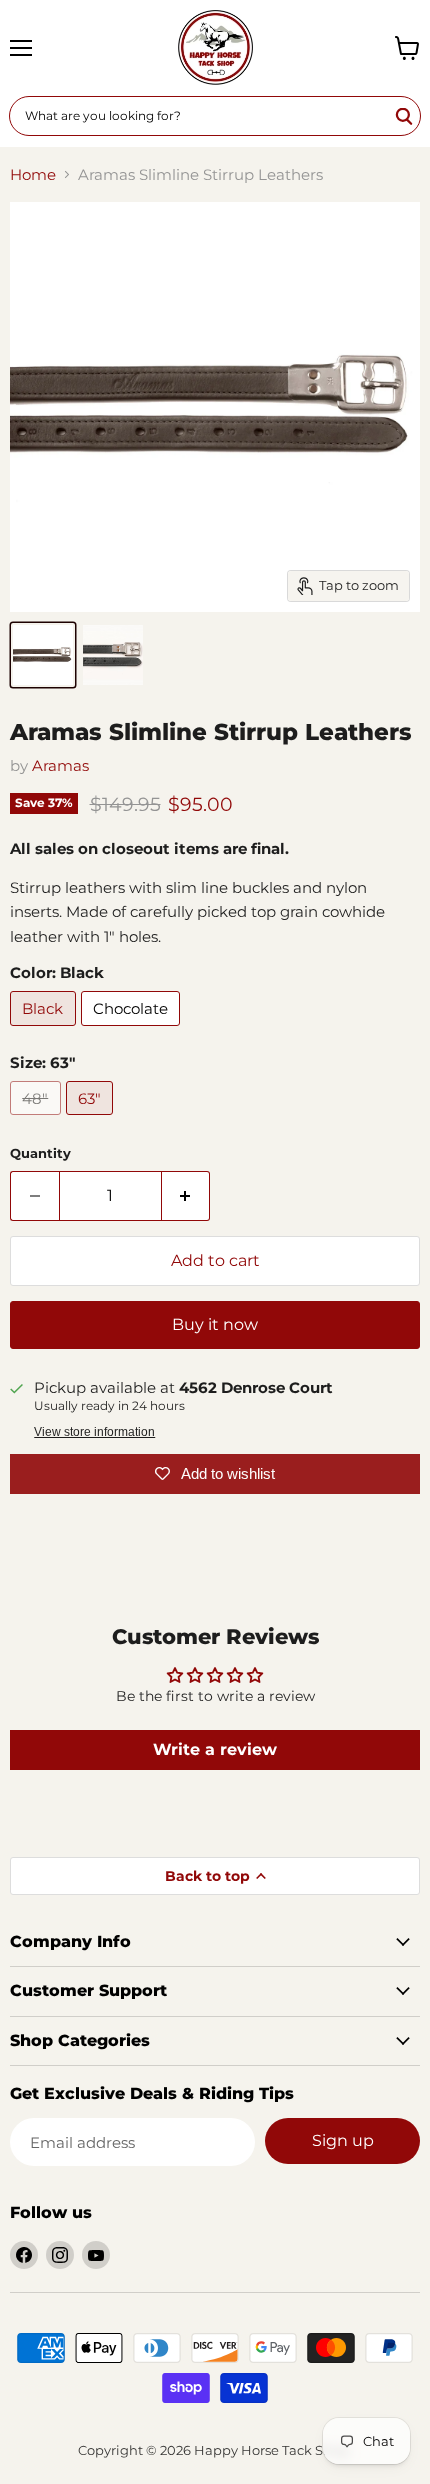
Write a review (215, 1749)
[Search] (405, 116)
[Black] (45, 1030)
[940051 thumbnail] (43, 655)
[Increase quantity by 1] (186, 1196)
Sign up (343, 2140)
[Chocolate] (133, 1030)
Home (33, 174)
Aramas (60, 765)
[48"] (38, 1119)
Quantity (40, 1153)
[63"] (92, 1119)
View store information (94, 1432)
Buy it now (215, 1324)
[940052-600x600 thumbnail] (113, 655)
